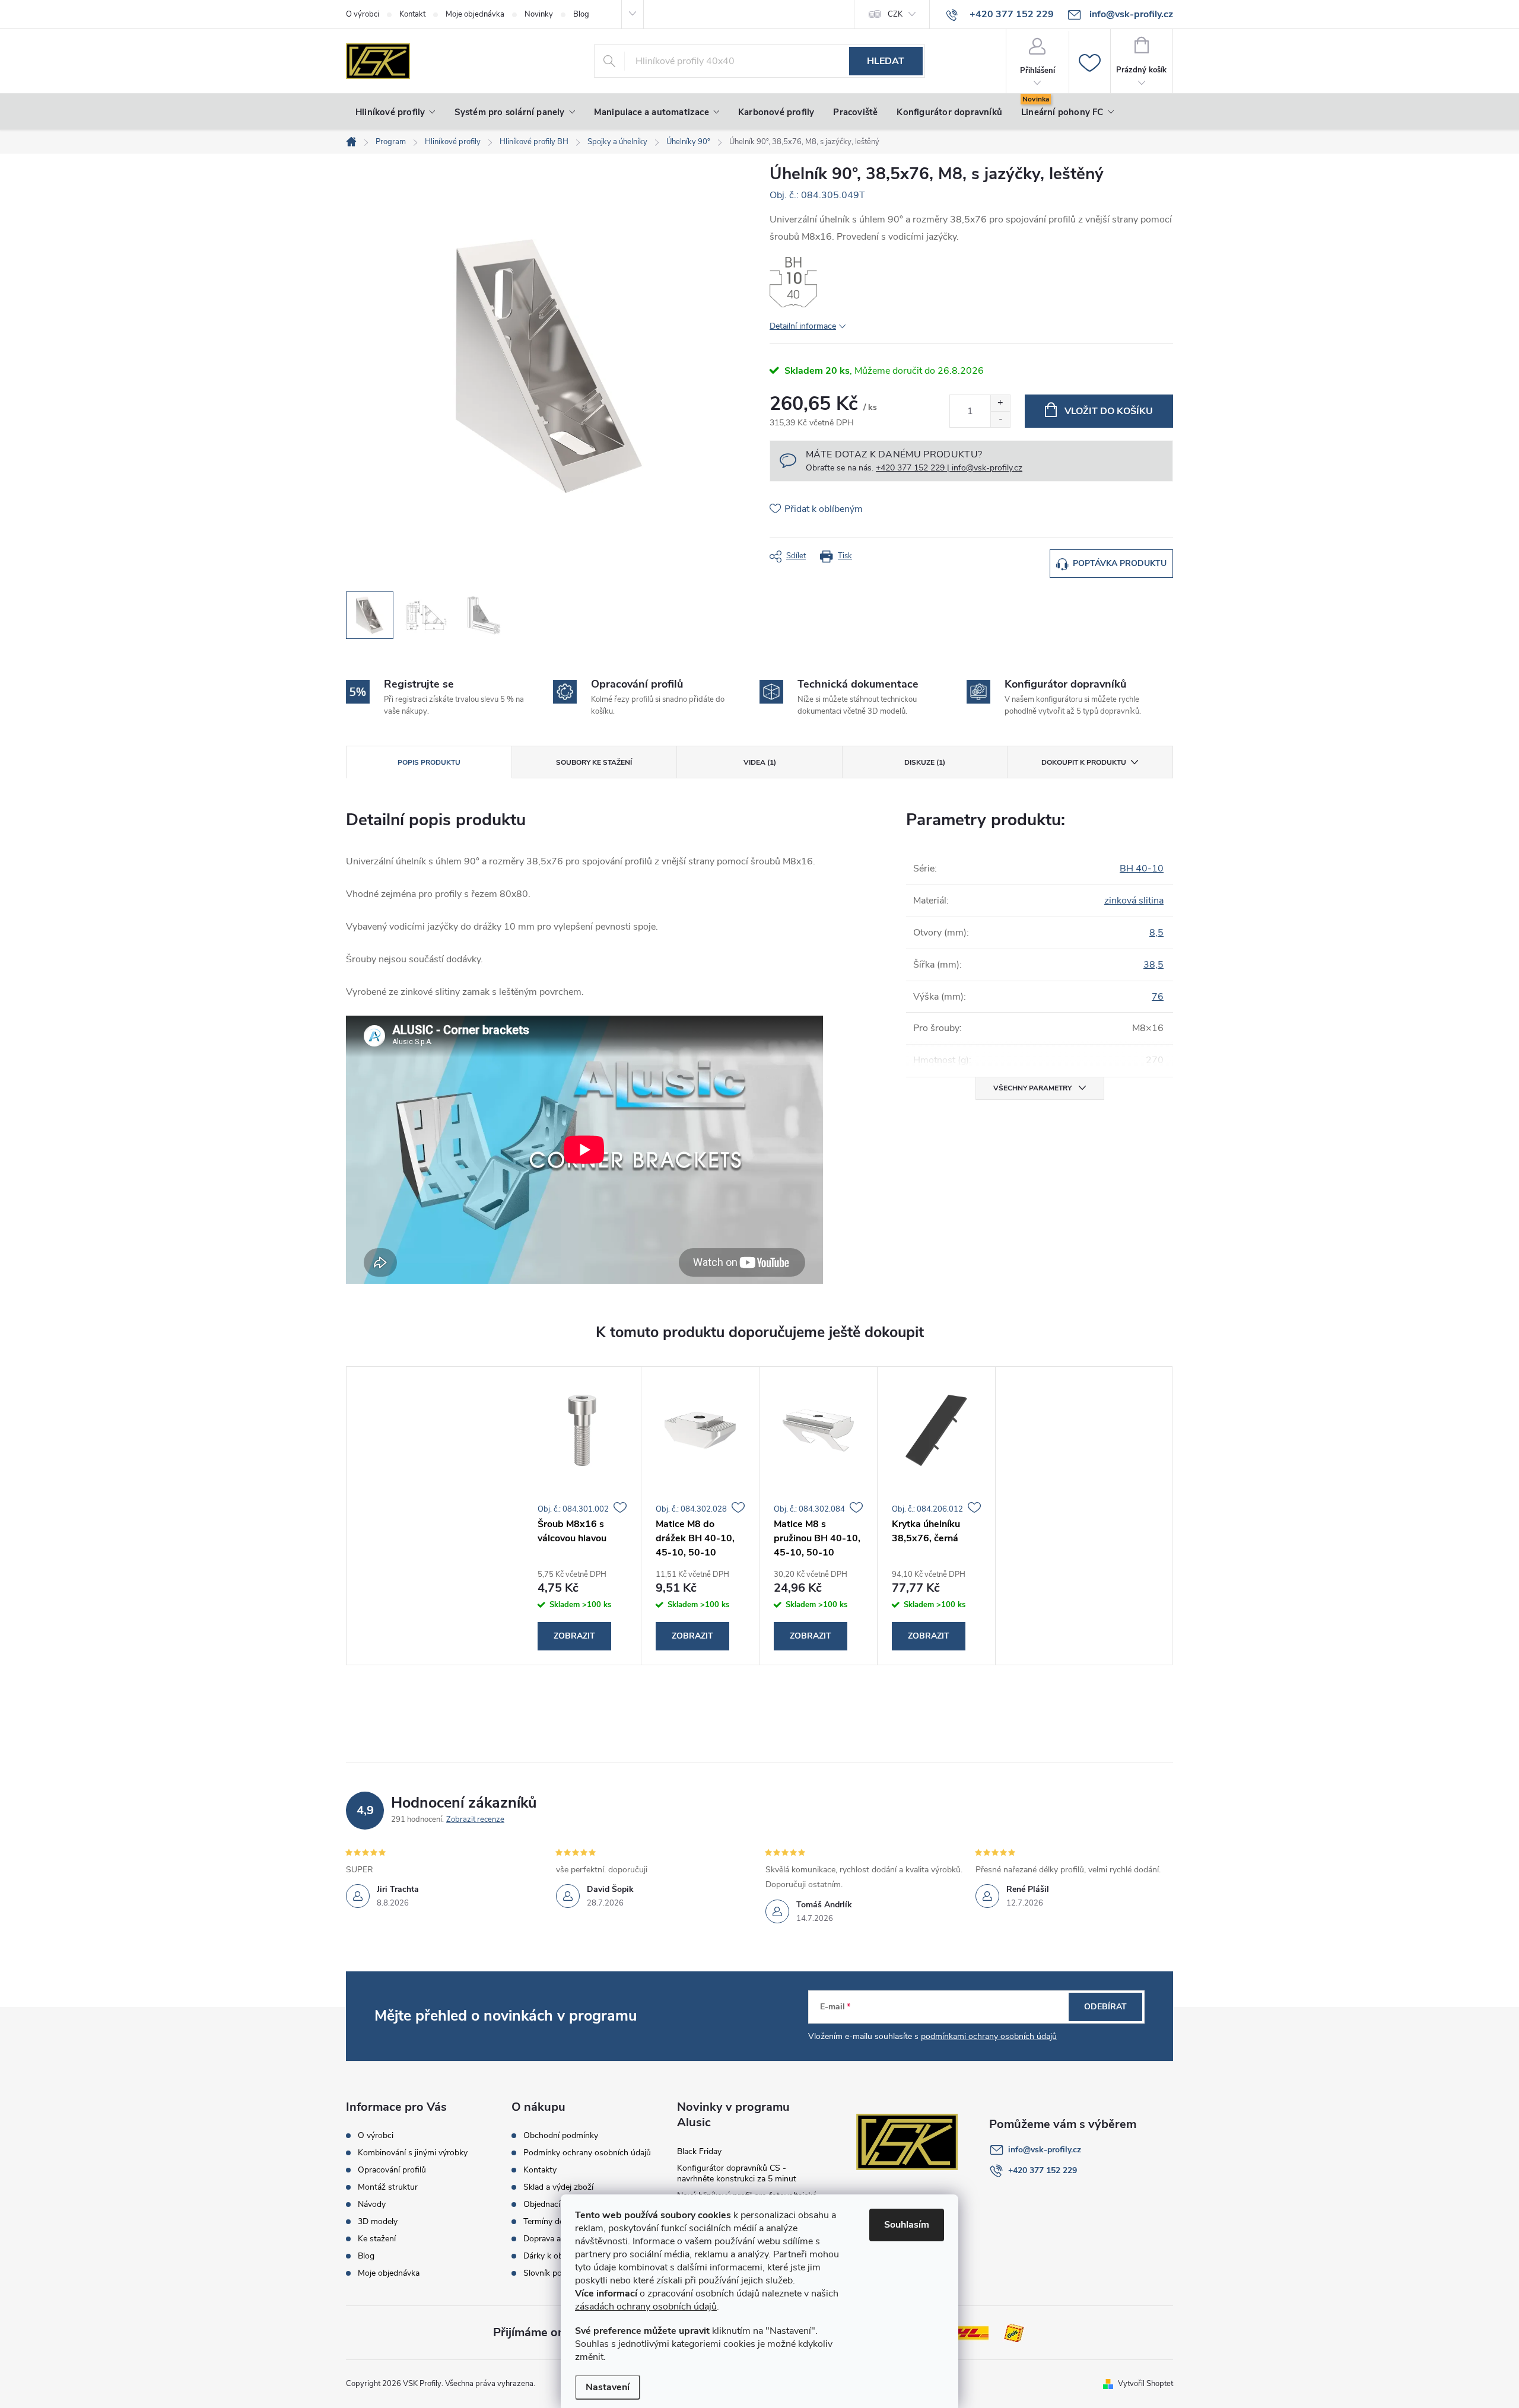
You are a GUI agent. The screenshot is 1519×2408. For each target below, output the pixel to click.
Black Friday (699, 2151)
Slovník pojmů (549, 2273)
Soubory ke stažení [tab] (594, 762)
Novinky (539, 14)
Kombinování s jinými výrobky (413, 2153)
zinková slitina (1134, 901)
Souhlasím (907, 2225)
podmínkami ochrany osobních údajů (989, 2036)
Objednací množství (560, 2205)
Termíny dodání (552, 2222)
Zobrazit (574, 1636)
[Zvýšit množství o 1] (1000, 403)
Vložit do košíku (1109, 411)
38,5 (1153, 965)
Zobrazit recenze (475, 1819)
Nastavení (608, 2387)
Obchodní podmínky (561, 2136)
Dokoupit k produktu (1084, 762)
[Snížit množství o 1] (1000, 419)
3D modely (378, 2222)
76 (1158, 997)
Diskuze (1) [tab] (925, 762)
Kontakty (540, 2170)
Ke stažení (377, 2239)
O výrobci (363, 14)
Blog (581, 14)
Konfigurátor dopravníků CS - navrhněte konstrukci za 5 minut (737, 2173)
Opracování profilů (392, 2170)
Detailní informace (803, 326)
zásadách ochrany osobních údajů (646, 2307)
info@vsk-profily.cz (1045, 2150)
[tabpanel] (582, 1516)
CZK (895, 14)
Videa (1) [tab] (760, 762)
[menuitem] (395, 112)
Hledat (886, 61)
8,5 (1156, 933)
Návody (372, 2205)
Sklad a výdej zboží (558, 2187)
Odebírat (1105, 2007)
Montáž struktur (388, 2187)
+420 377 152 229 (1043, 2170)
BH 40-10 (1142, 869)
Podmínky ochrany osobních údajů (587, 2153)
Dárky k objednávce (559, 2256)
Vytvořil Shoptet (1145, 2384)
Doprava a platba (554, 2239)
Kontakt (412, 14)
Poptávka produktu (1120, 563)
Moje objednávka (475, 14)
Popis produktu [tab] (429, 762)
